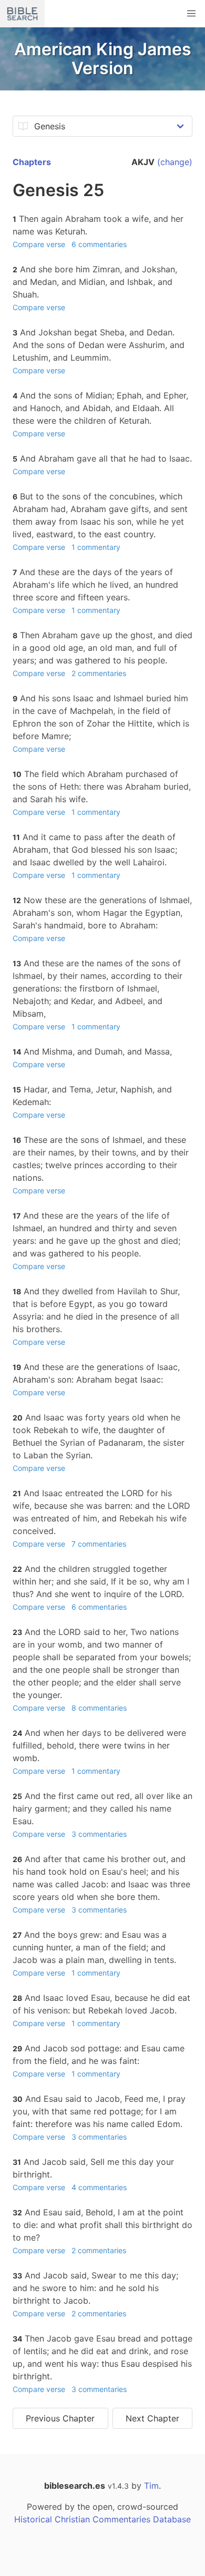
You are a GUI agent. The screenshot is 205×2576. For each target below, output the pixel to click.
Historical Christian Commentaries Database (102, 2519)
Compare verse (39, 244)
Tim (151, 2486)
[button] (191, 14)
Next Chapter (152, 2418)
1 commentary (96, 547)
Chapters (32, 162)
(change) (175, 162)
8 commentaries (99, 1708)
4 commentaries (99, 2187)
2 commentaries (99, 673)
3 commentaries (99, 1834)
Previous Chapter (60, 2418)
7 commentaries (99, 1544)
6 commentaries (99, 244)
